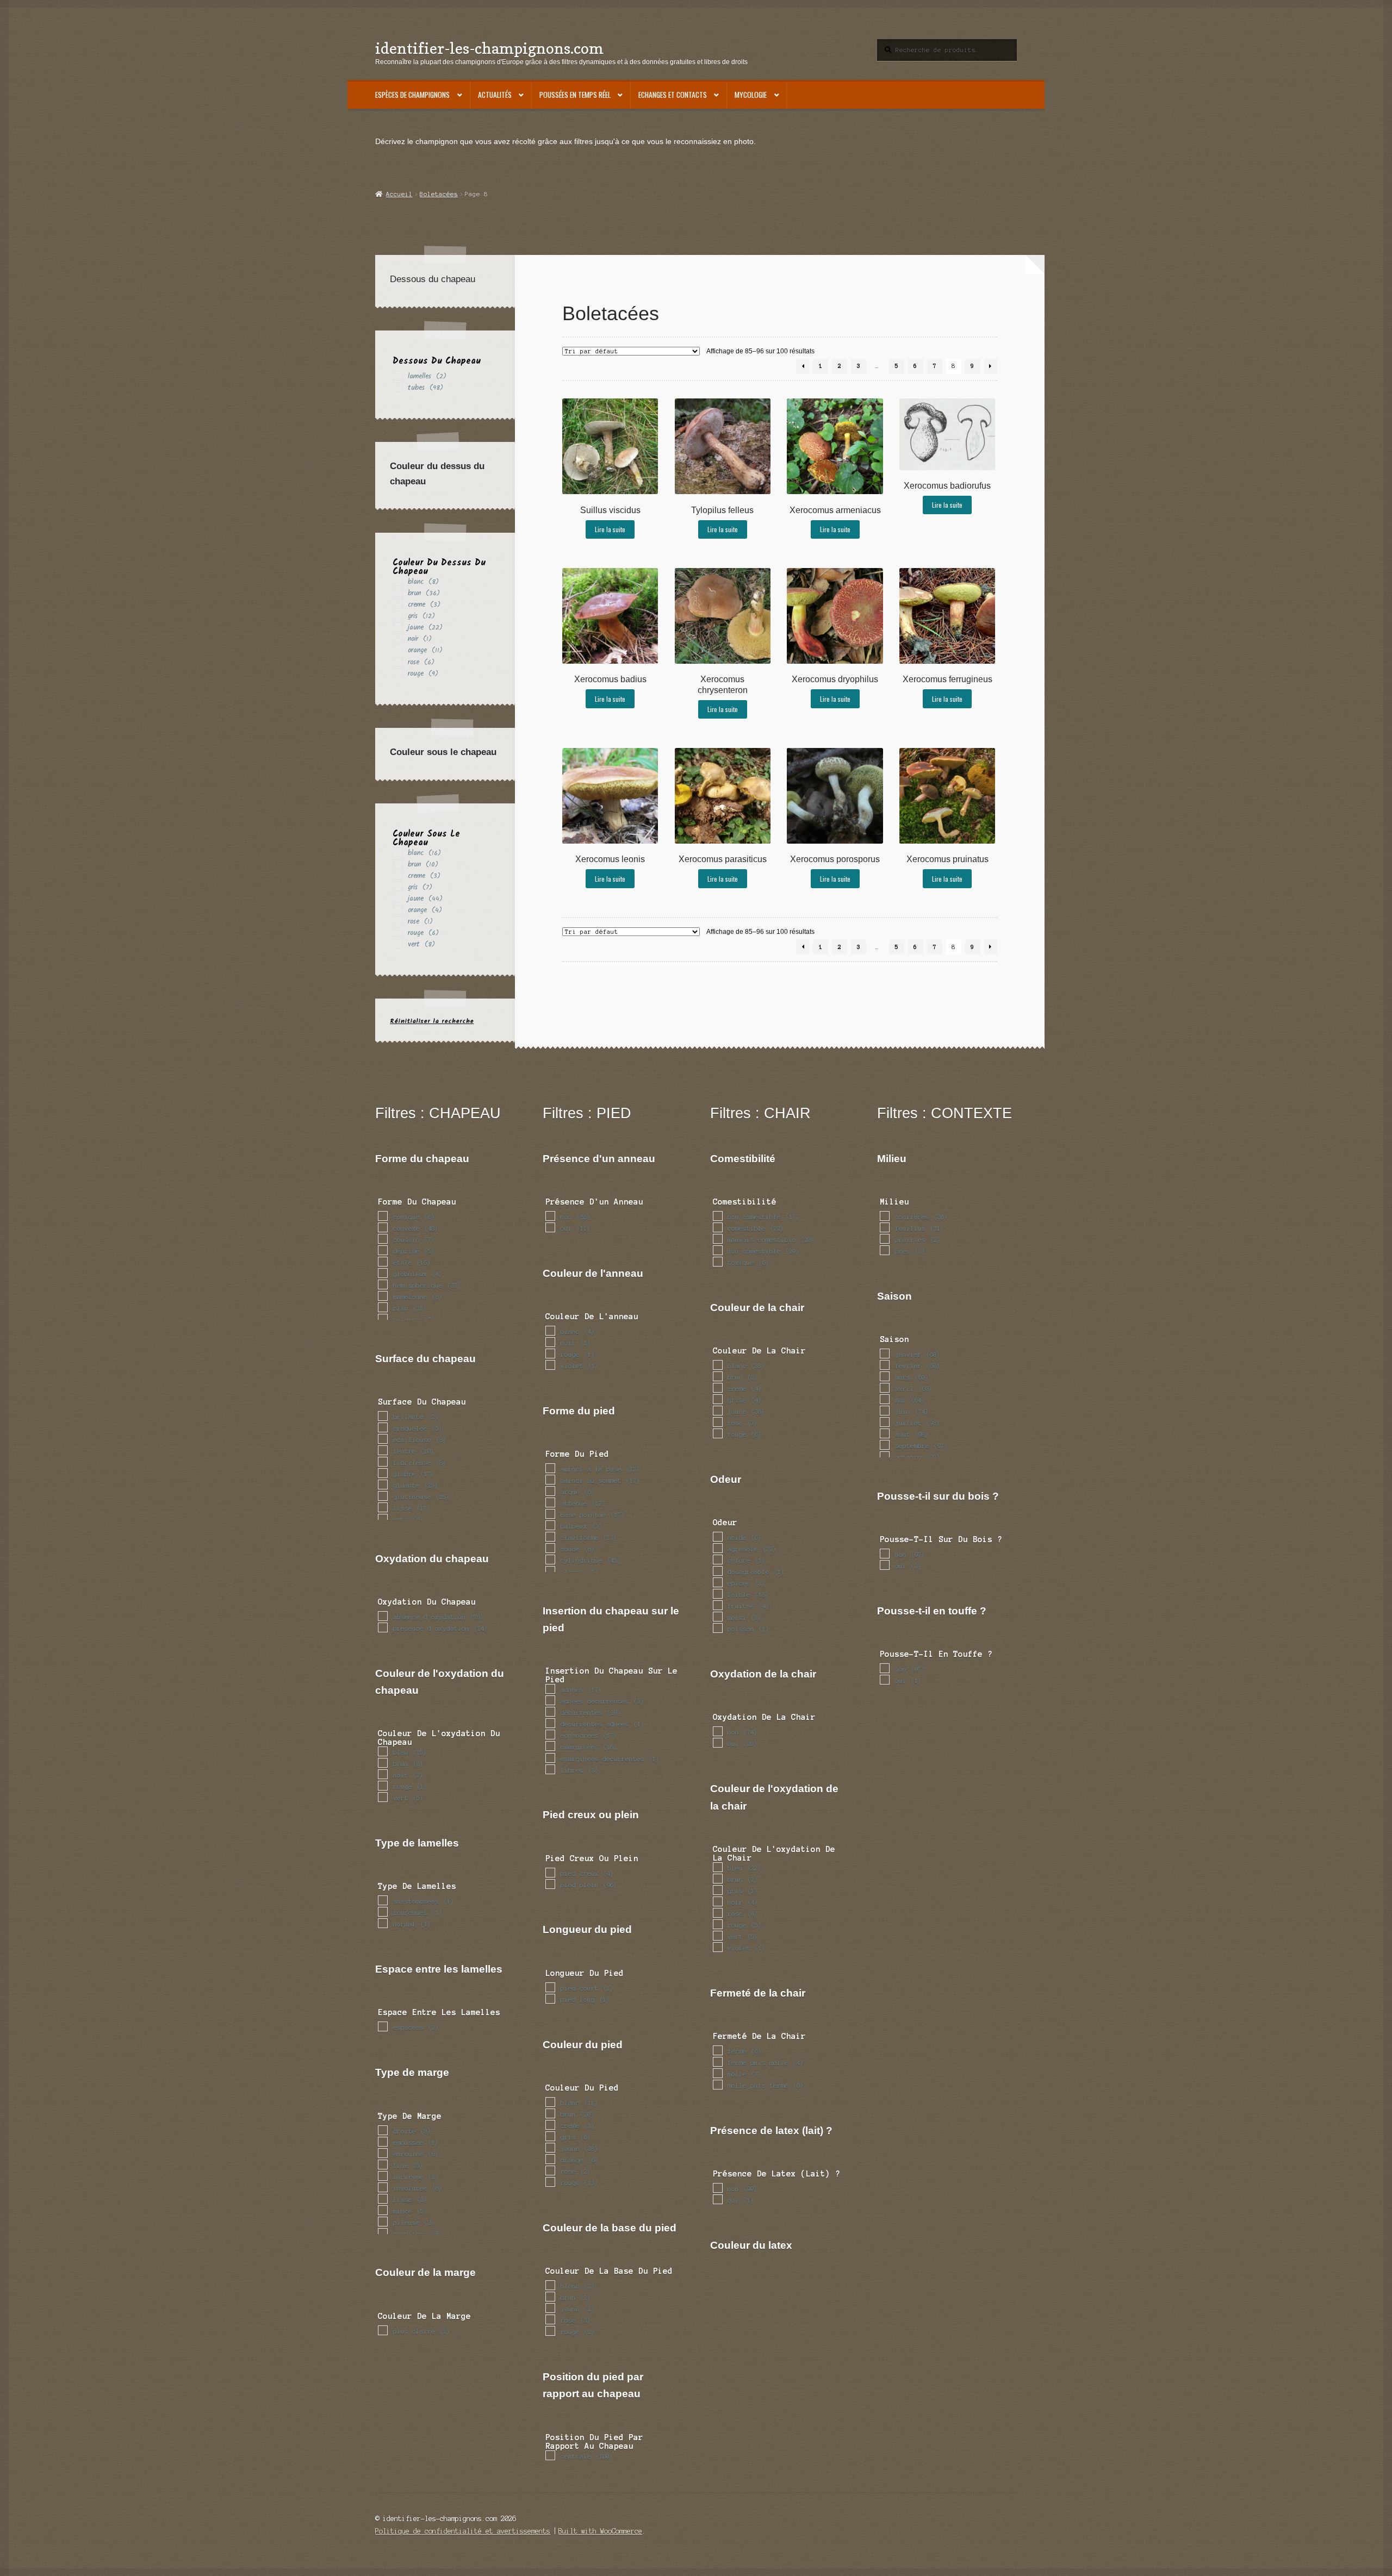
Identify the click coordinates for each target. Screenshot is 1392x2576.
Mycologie (751, 95)
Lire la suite (610, 529)
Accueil (399, 194)
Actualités (495, 95)
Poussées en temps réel (575, 95)
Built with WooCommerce (600, 2531)
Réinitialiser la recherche (432, 1021)
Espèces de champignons (412, 95)
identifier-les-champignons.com (489, 48)
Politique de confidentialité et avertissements (463, 2531)
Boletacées (439, 194)
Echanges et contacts (673, 95)
